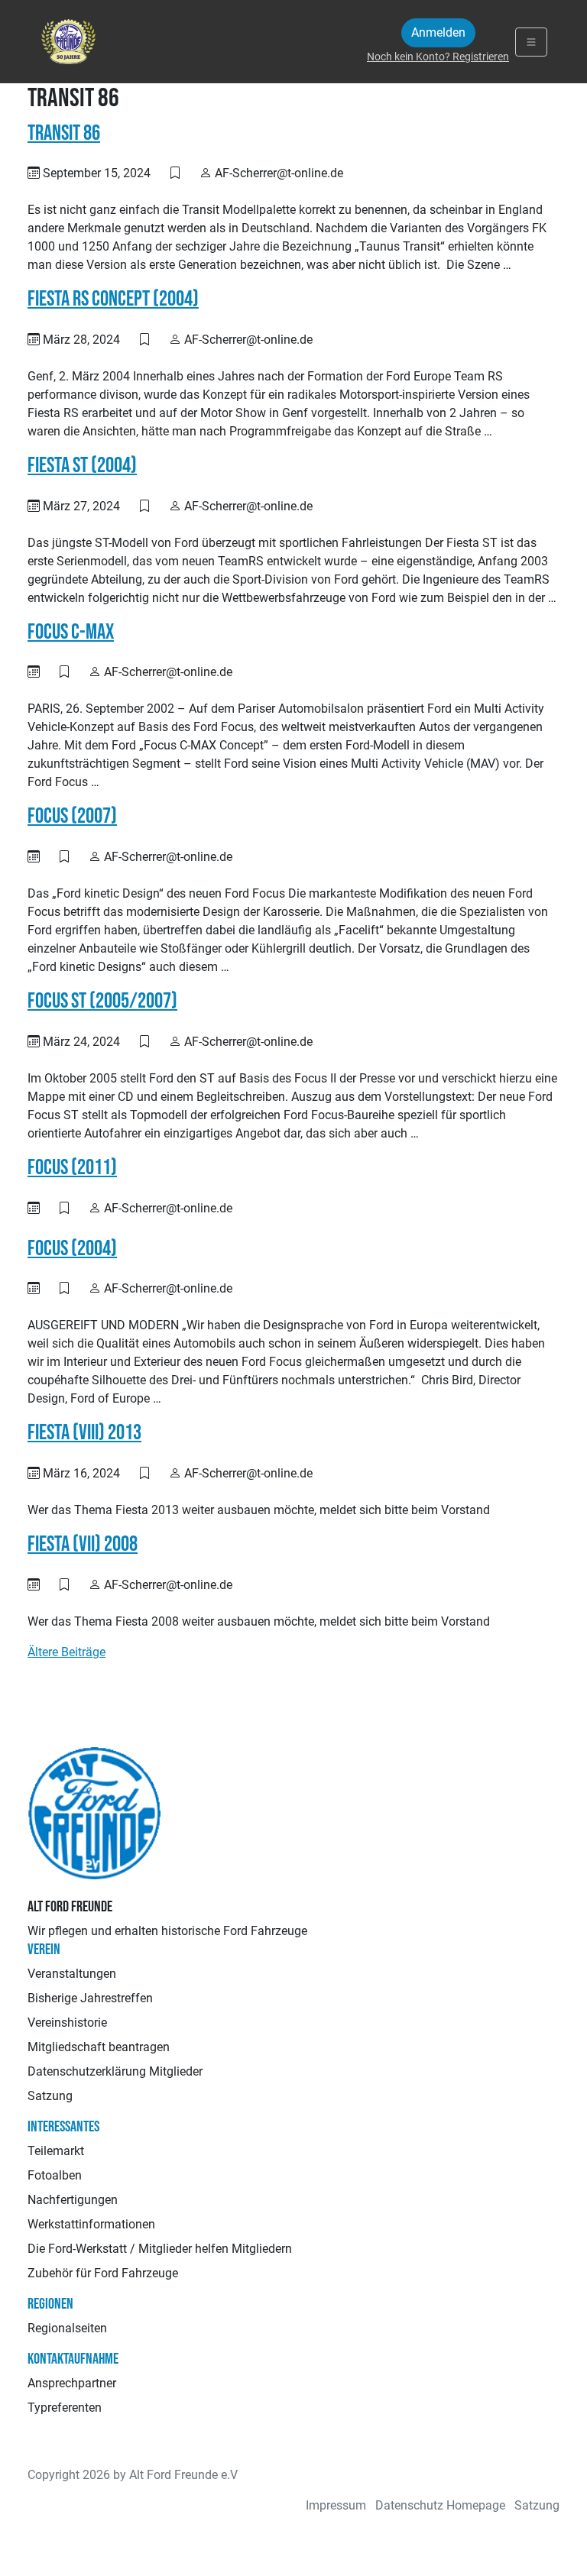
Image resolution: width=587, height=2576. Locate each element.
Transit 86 (64, 133)
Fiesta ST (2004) (82, 466)
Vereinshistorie (67, 2023)
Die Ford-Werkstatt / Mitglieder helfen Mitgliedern (160, 2249)
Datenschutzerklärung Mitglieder (115, 2071)
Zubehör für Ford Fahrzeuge (103, 2273)
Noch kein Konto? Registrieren (438, 57)
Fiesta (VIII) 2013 (84, 1433)
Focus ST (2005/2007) (102, 1001)
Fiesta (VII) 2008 (83, 1544)
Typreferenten (65, 2408)
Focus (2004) (72, 1249)
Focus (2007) (72, 816)
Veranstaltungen (72, 1974)
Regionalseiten (67, 2328)
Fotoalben (55, 2175)
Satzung (50, 2096)
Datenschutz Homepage (440, 2505)
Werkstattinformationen (91, 2224)
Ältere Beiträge (66, 1652)
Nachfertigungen (73, 2200)
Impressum (336, 2505)
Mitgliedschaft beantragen (99, 2047)
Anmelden (438, 32)
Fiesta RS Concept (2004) (113, 299)
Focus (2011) (72, 1168)
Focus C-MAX (71, 632)
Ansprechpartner (72, 2383)
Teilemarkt (56, 2151)
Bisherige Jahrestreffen (90, 1998)
